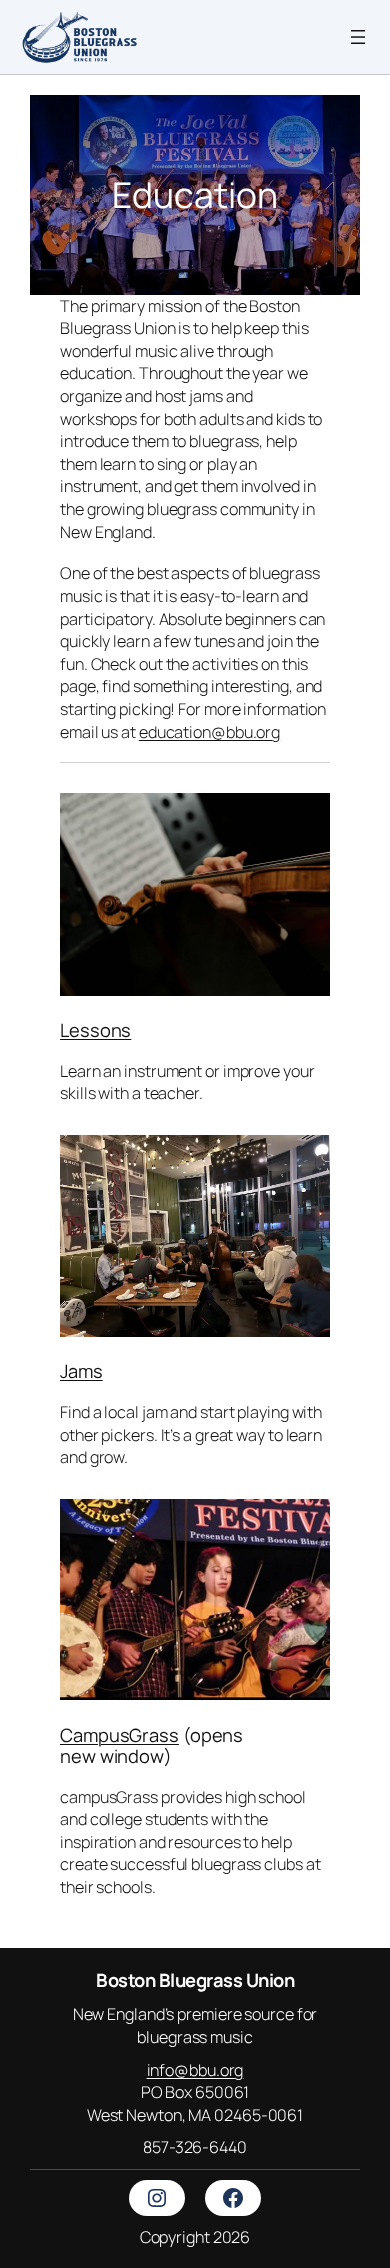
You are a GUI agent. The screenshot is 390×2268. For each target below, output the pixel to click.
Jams (81, 1371)
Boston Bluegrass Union (195, 1980)
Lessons (95, 1030)
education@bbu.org (209, 732)
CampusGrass (119, 1735)
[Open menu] (358, 37)
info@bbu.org (195, 2070)
